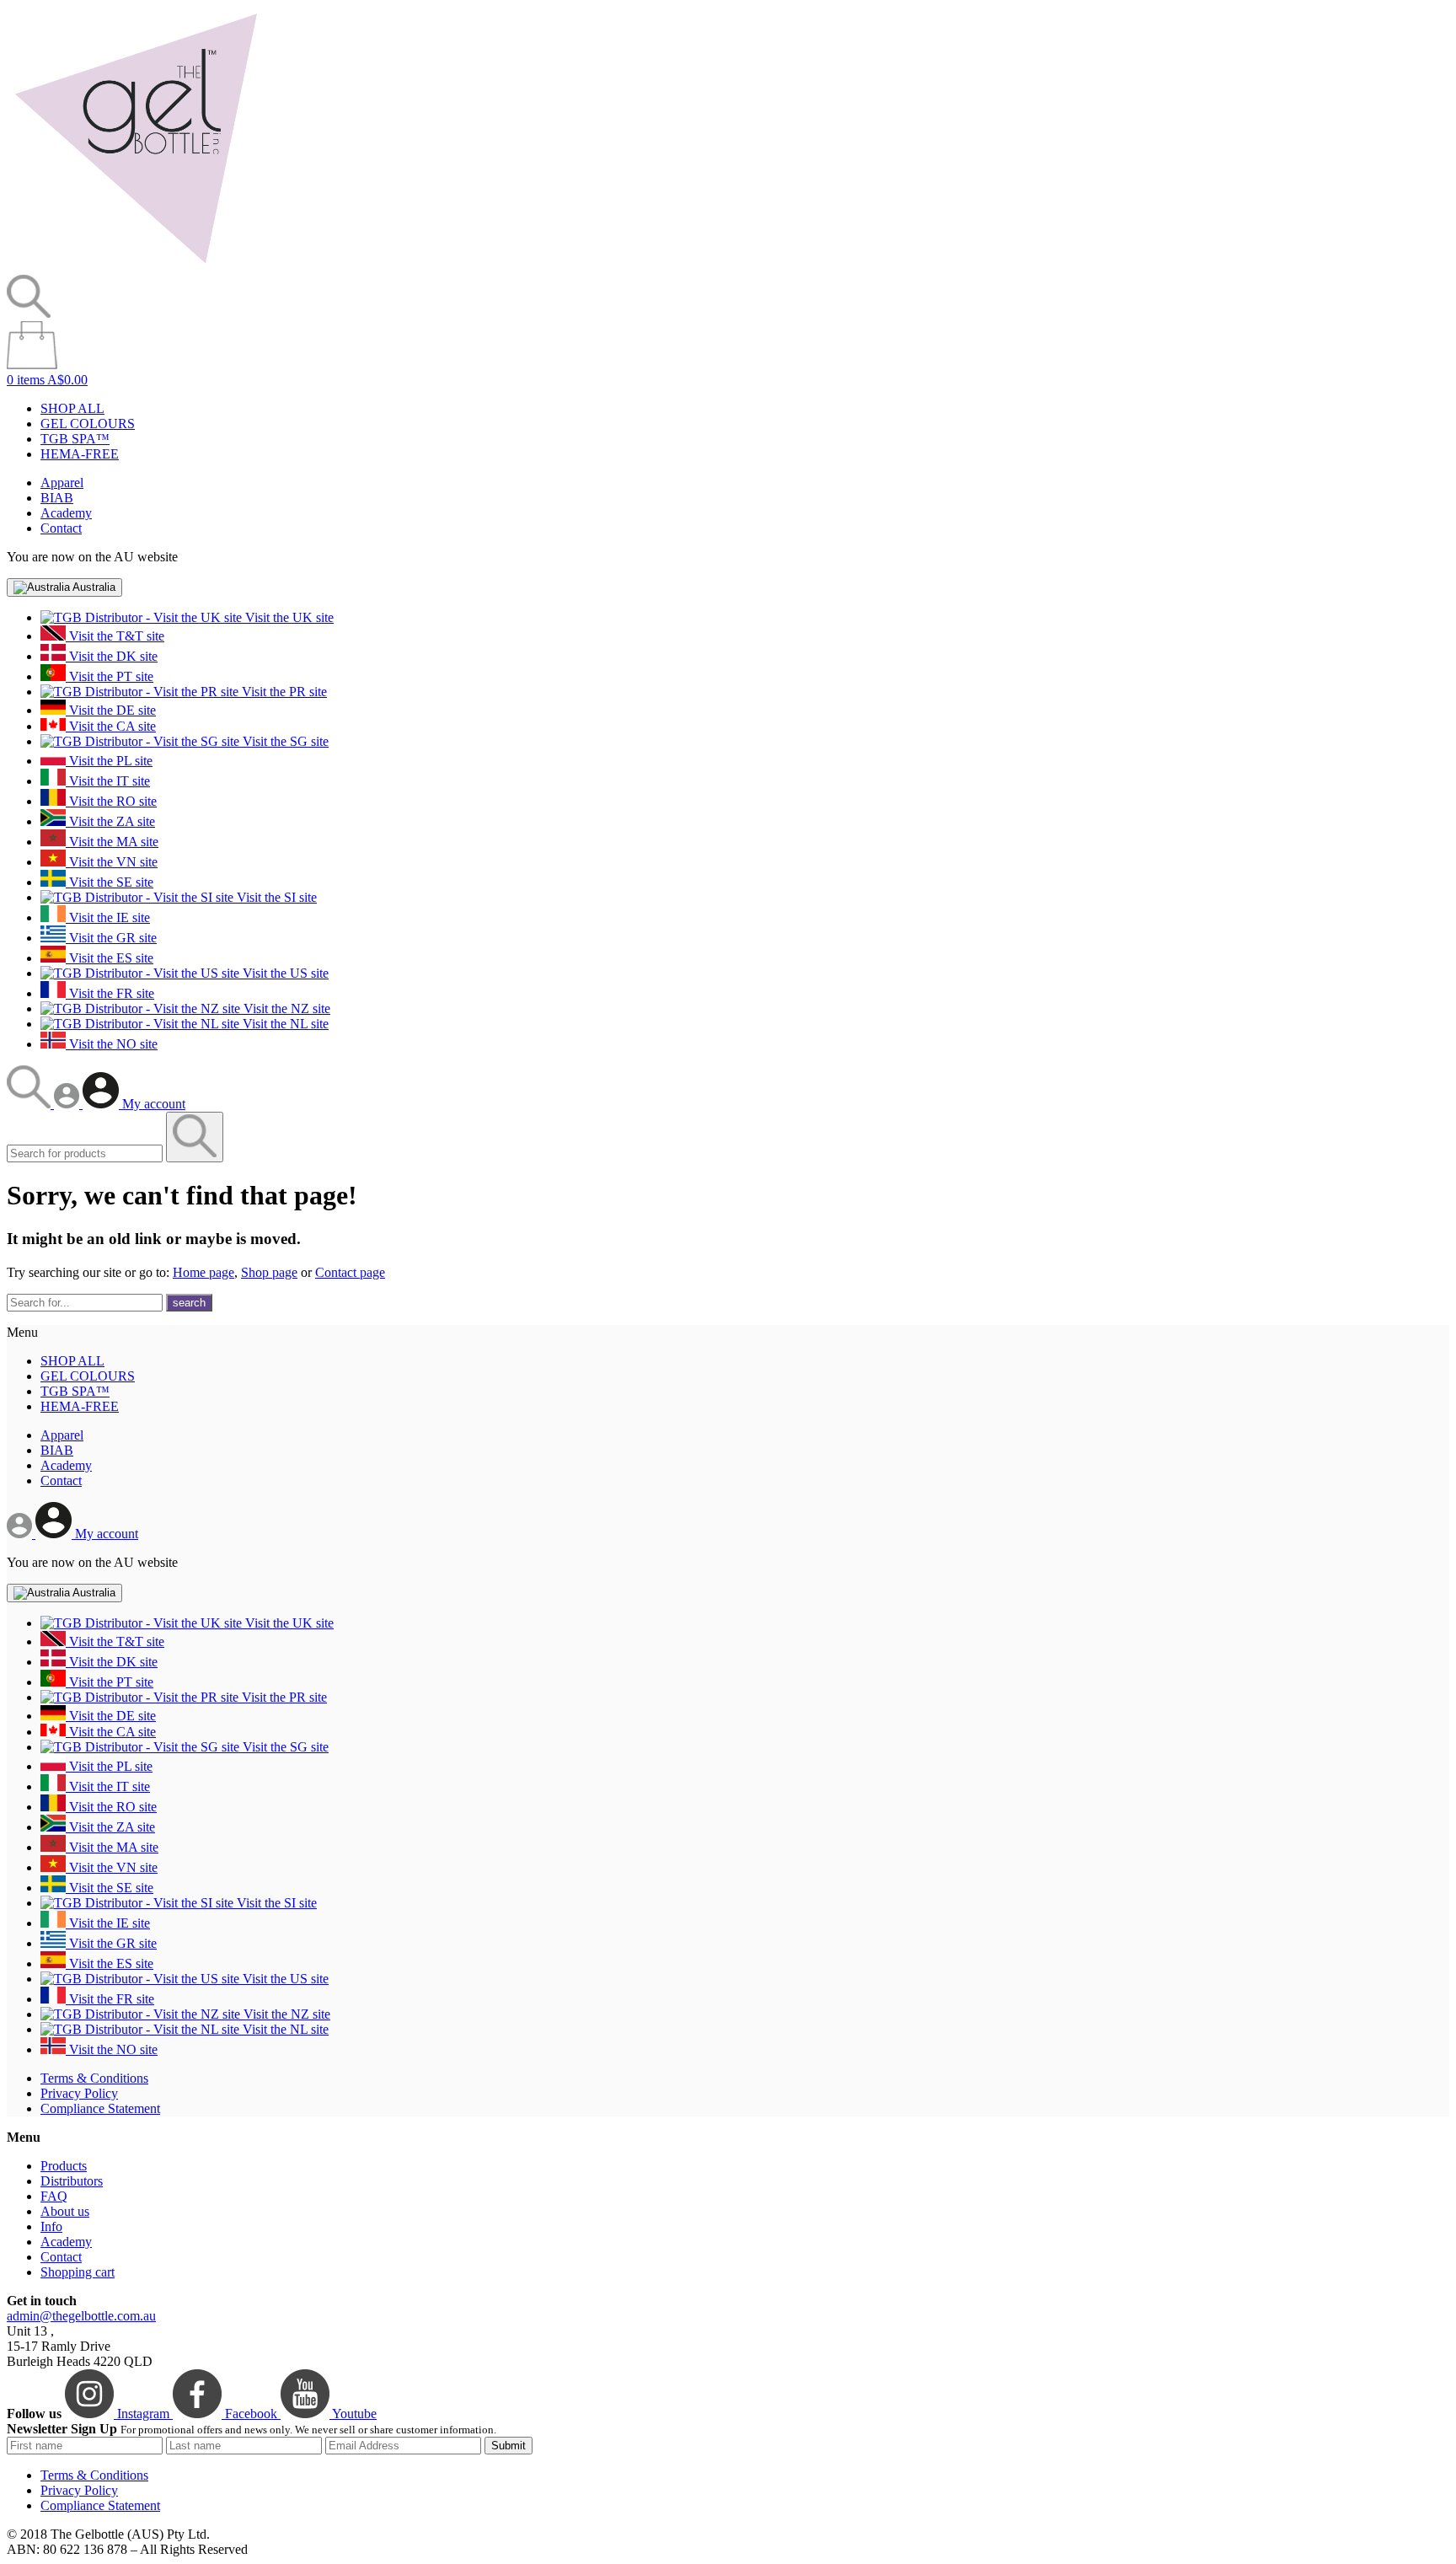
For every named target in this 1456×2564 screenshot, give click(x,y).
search (189, 1303)
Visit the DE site (111, 710)
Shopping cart (78, 2272)
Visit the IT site (108, 781)
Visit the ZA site (110, 821)
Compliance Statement (100, 2108)
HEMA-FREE (80, 454)
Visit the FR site (110, 993)
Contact (61, 528)
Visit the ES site (110, 958)
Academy (66, 513)
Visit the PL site (109, 761)
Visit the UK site (288, 617)
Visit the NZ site (285, 1008)
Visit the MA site (112, 842)
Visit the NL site (284, 1024)
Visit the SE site (110, 882)
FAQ (54, 2196)
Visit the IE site (108, 917)
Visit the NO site (112, 1044)
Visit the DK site (112, 656)
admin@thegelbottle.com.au (81, 2316)
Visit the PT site (110, 676)
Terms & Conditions (94, 2078)
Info (51, 2226)
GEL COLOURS (88, 424)
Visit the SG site (284, 741)
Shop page (269, 1272)
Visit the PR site (283, 692)
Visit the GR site (111, 938)
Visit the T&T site (115, 636)
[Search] (30, 1104)
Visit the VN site (112, 862)
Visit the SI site (275, 897)
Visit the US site (284, 973)
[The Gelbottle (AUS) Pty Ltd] (136, 267)
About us (65, 2211)
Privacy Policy (79, 2093)
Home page (203, 1272)
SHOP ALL (72, 408)
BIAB (57, 498)
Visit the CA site (111, 726)
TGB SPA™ (75, 439)
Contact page (350, 1272)
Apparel (62, 483)
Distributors (72, 2181)
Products (64, 2166)
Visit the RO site (111, 801)
